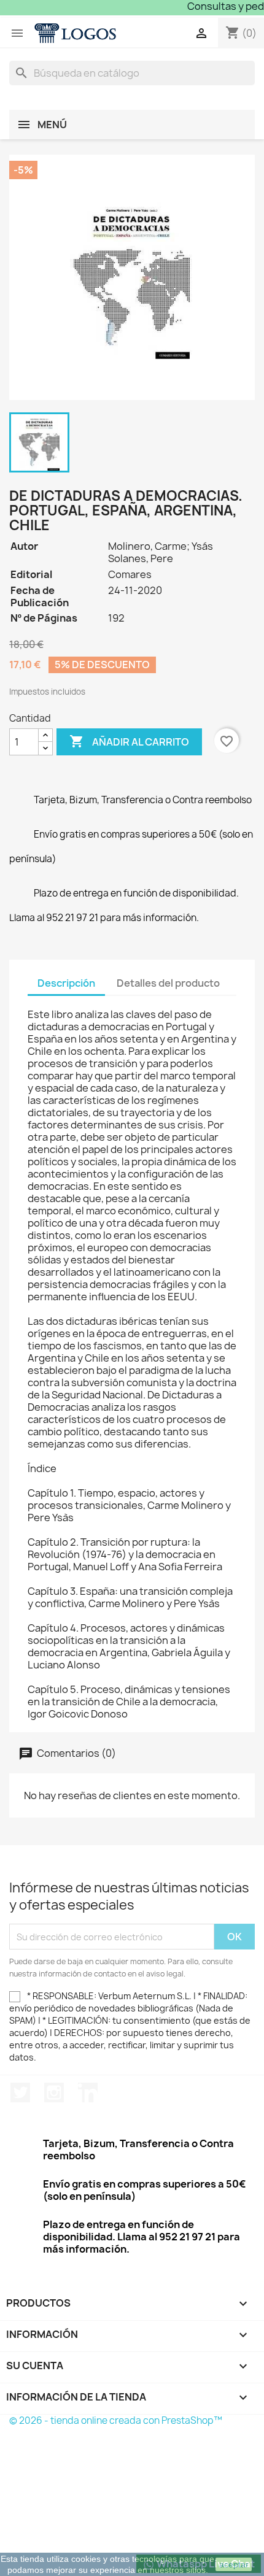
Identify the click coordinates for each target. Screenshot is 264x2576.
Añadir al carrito (129, 741)
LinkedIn (88, 2092)
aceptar (234, 2564)
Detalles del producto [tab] (168, 983)
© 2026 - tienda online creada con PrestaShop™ (116, 2420)
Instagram (54, 2092)
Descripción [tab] (66, 983)
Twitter (20, 2092)
